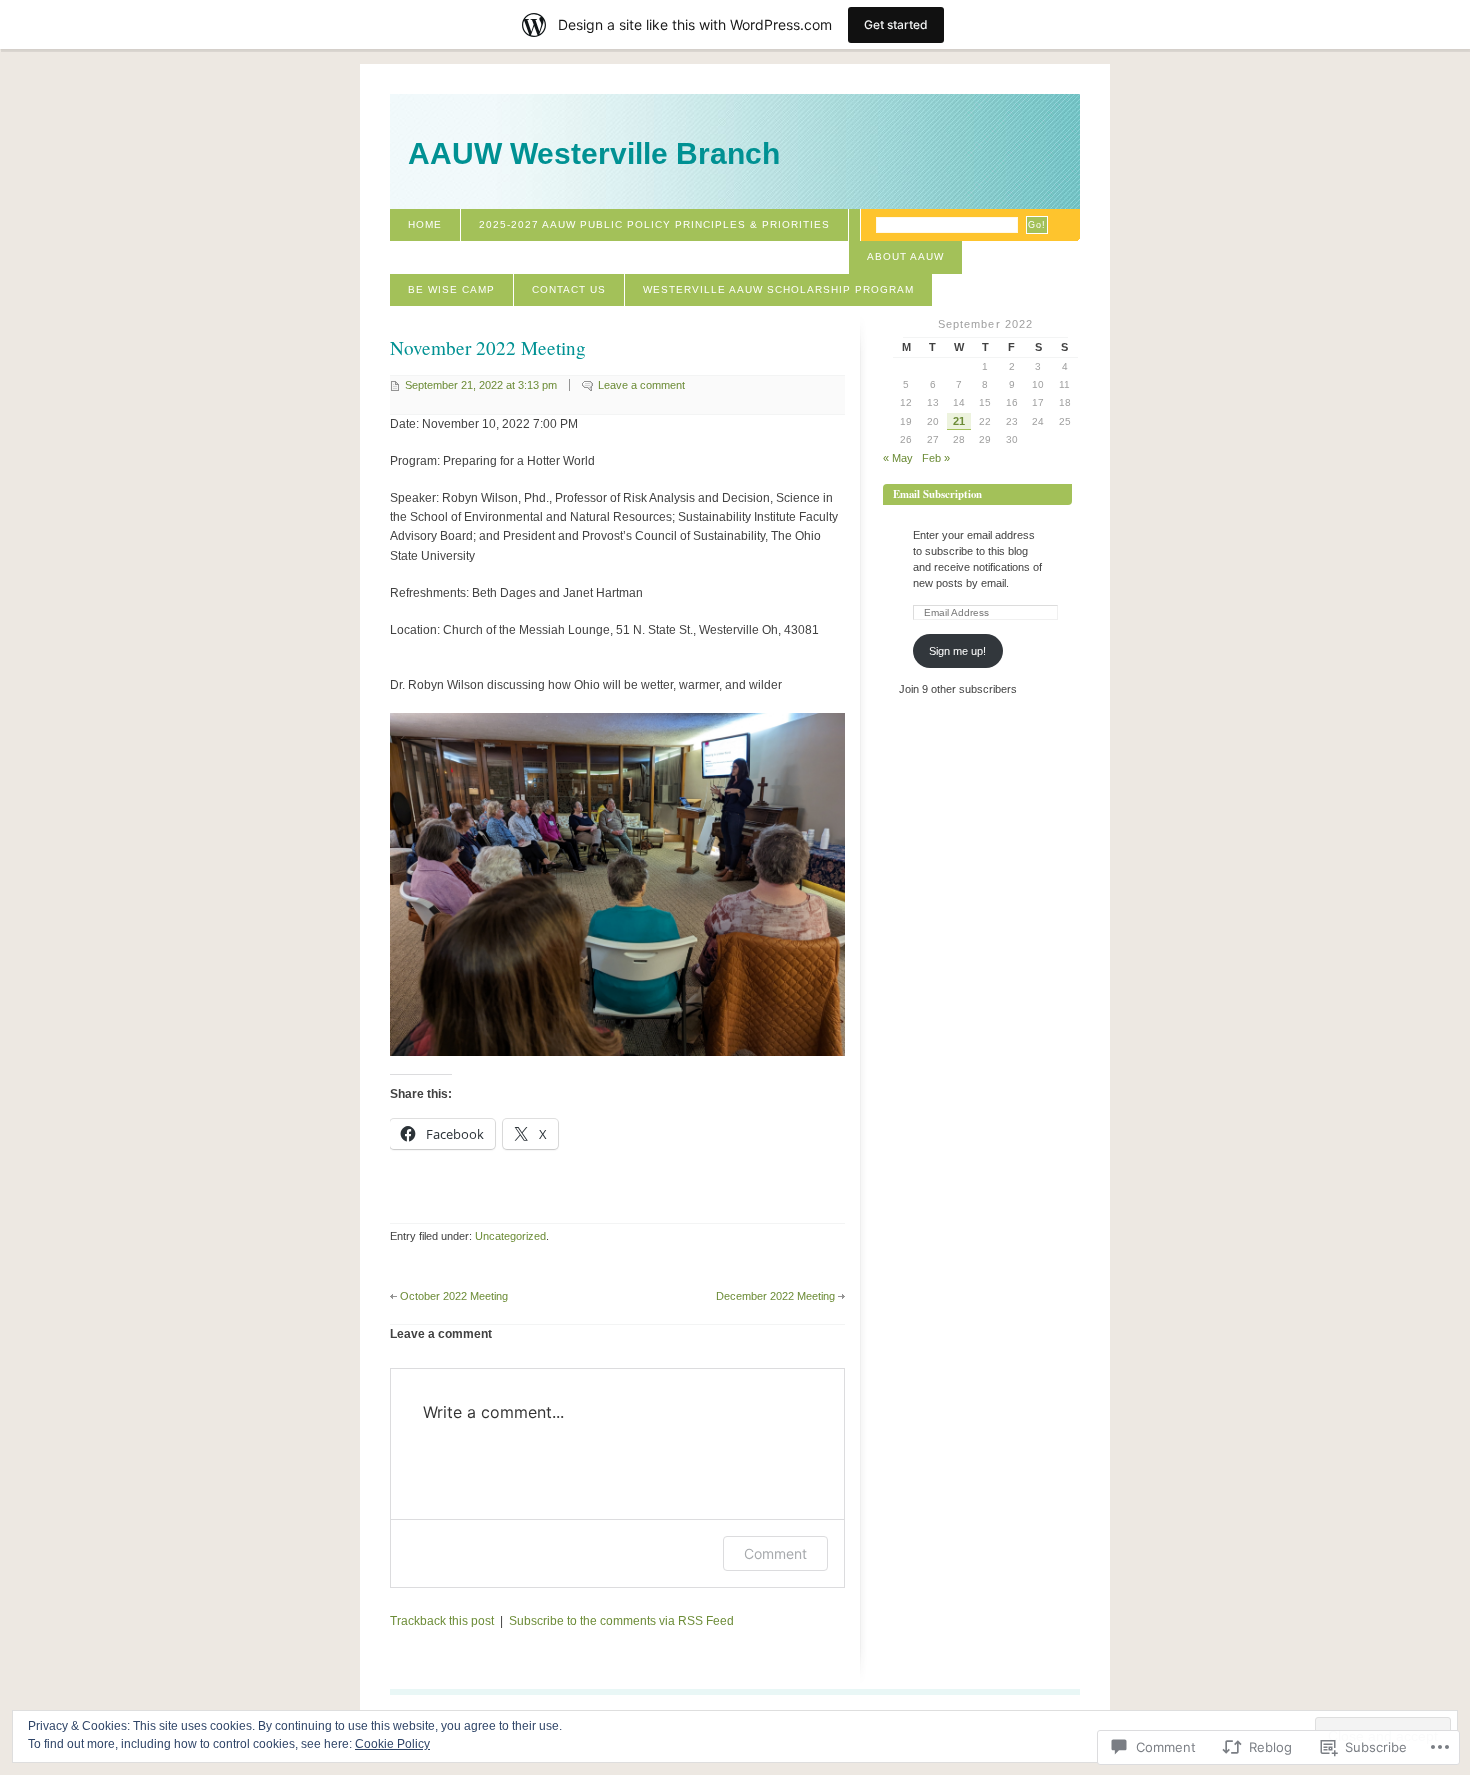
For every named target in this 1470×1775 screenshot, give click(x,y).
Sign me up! (957, 651)
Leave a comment (641, 385)
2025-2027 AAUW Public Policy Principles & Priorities (654, 224)
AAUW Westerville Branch (594, 153)
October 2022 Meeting (454, 1296)
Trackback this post (442, 1621)
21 (959, 421)
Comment (775, 1553)
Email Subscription (937, 494)
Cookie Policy (392, 1744)
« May (898, 458)
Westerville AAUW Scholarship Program (778, 289)
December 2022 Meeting (775, 1296)
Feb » (936, 458)
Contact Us (569, 289)
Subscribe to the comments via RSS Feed (621, 1621)
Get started (896, 24)
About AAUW (905, 256)
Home (425, 224)
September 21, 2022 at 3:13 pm (481, 385)
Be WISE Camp (451, 289)
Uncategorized (510, 1236)
